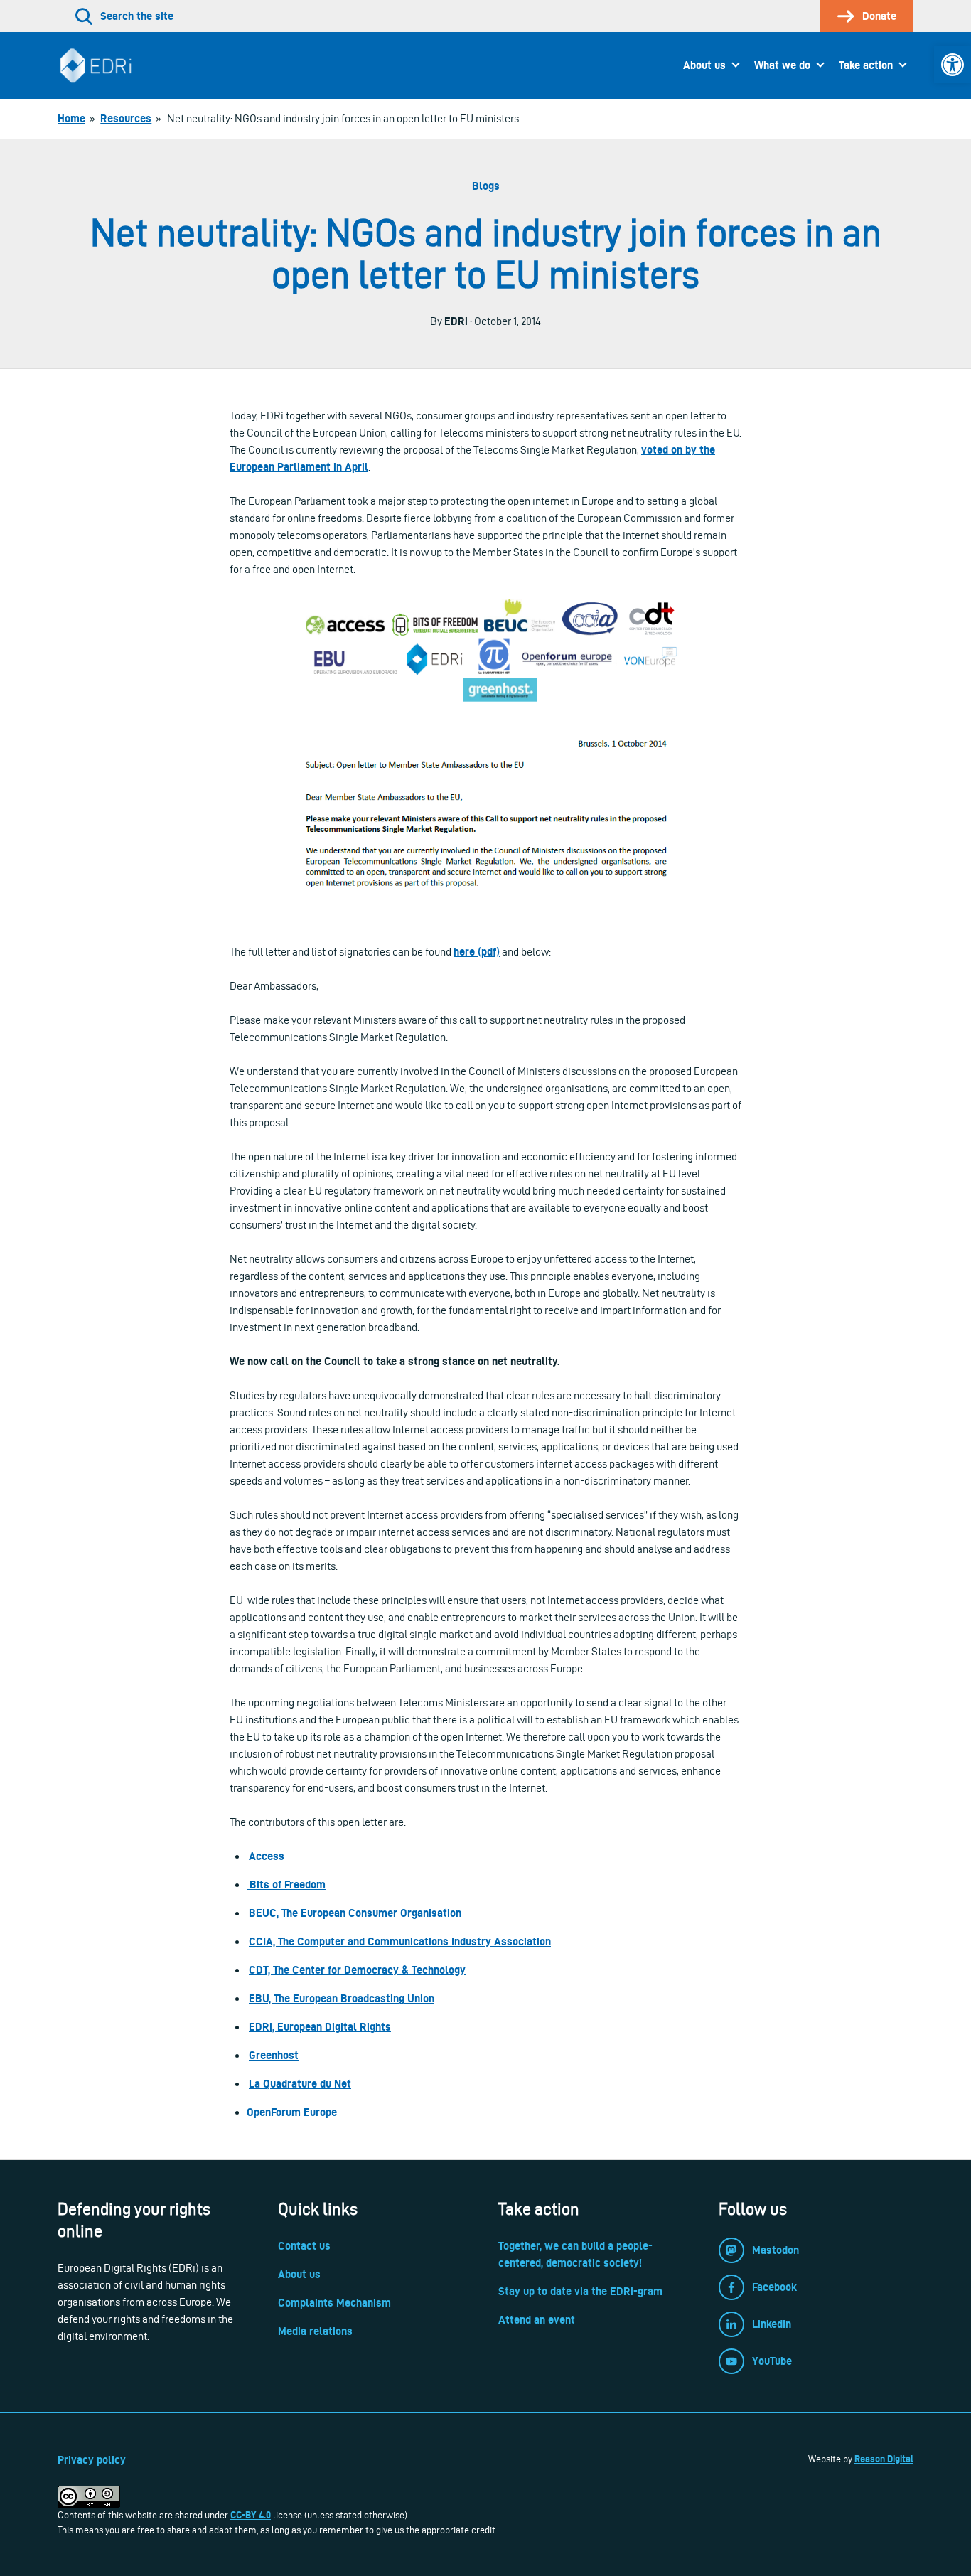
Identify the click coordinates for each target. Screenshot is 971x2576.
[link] (953, 65)
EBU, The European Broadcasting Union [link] (342, 1998)
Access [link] (267, 1856)
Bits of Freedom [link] (286, 1885)
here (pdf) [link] (477, 952)
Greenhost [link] (274, 2055)
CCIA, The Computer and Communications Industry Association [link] (400, 1941)
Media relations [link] (315, 2331)
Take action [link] (866, 65)
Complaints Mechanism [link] (334, 2303)
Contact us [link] (304, 2246)
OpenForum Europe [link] (292, 2112)
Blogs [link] (486, 186)
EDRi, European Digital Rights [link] (320, 2027)
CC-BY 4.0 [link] (251, 2515)
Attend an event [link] (537, 2320)
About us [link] (704, 65)
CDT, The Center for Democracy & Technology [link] (357, 1970)
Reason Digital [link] (884, 2459)
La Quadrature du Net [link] (300, 2084)
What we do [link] (782, 65)
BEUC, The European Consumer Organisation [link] (355, 1913)
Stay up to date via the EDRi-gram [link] (580, 2291)
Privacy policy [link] (92, 2460)
